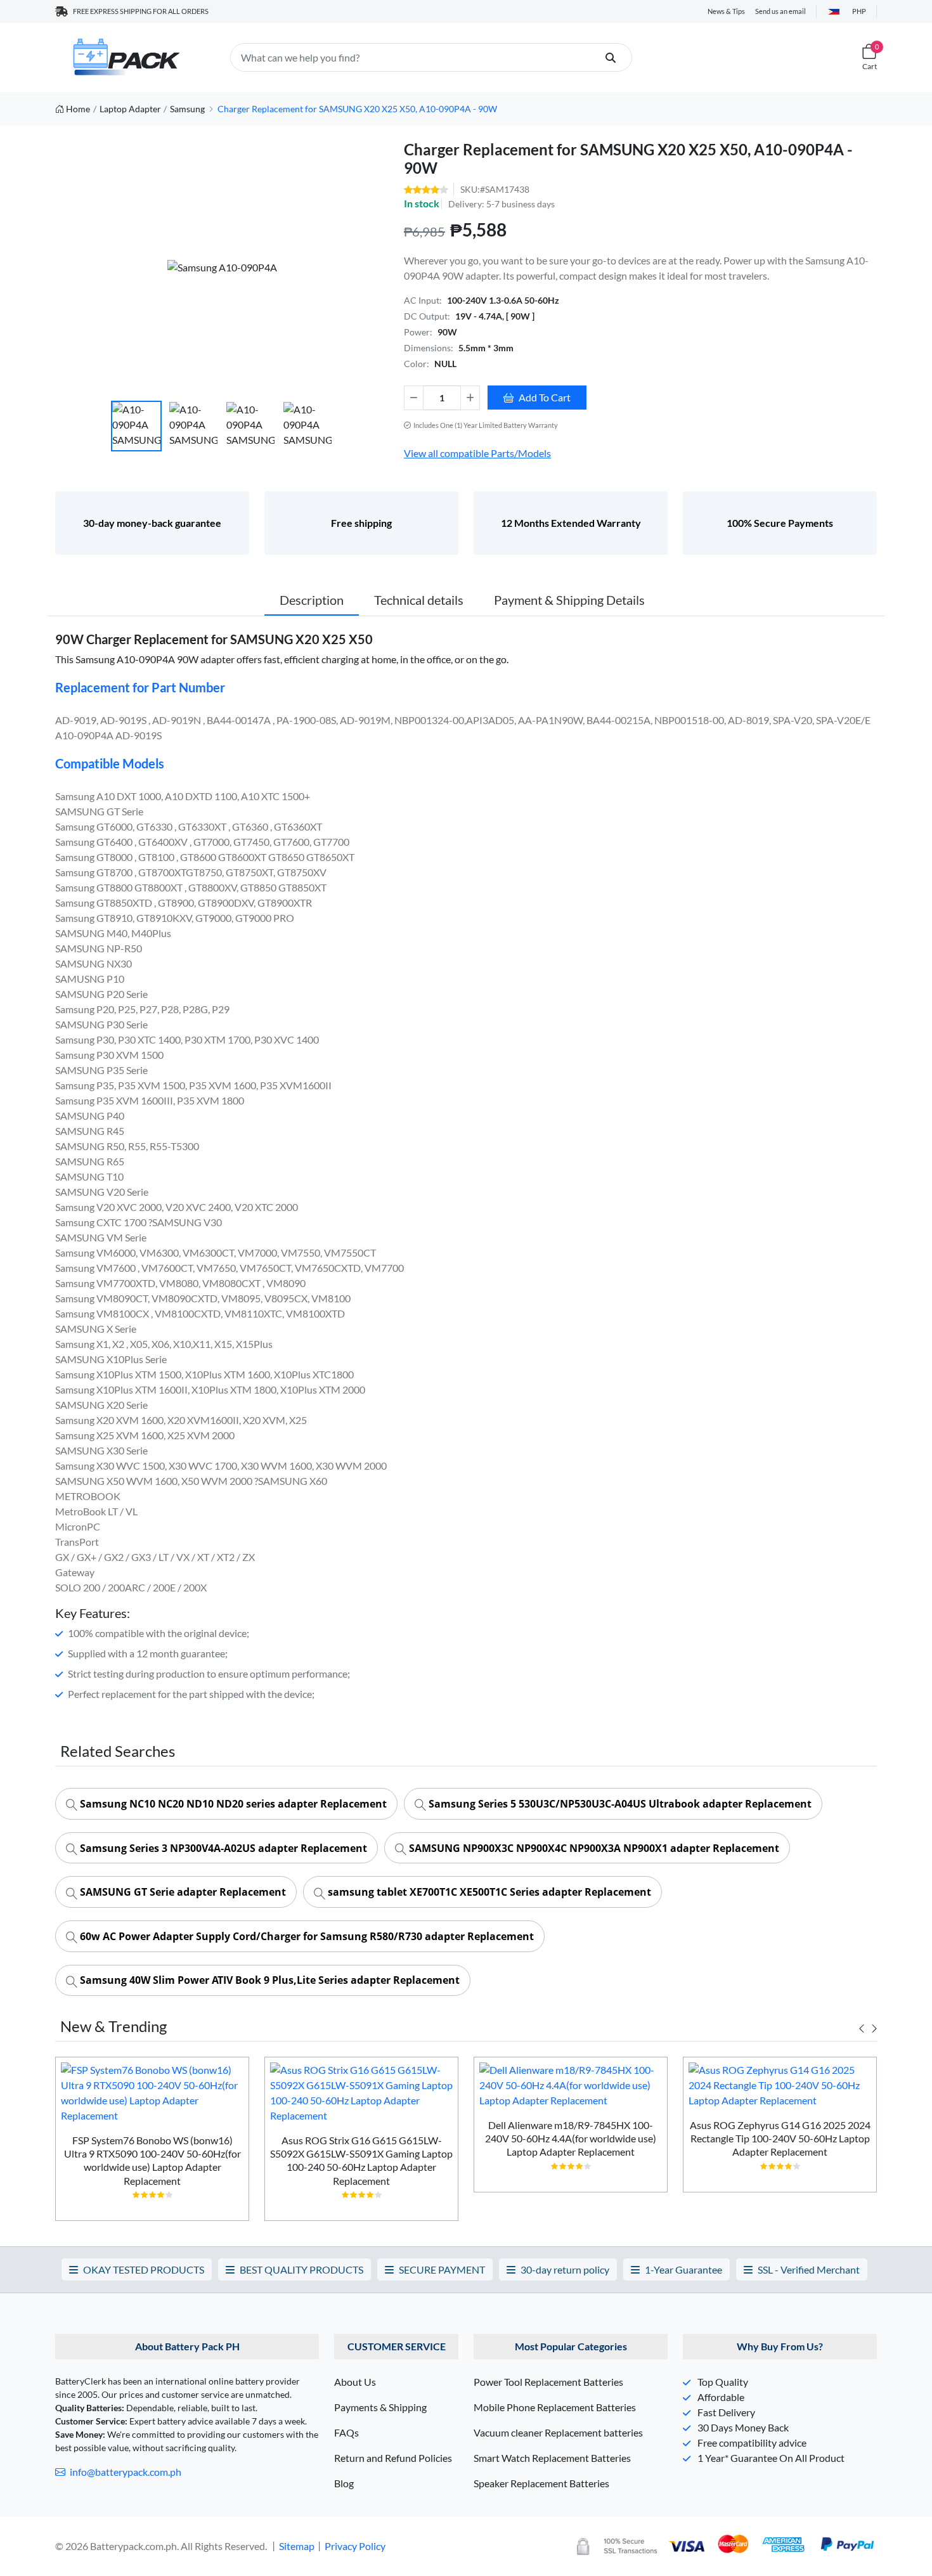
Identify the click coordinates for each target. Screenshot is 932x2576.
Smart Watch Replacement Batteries (552, 2458)
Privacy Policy (355, 2546)
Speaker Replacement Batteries (541, 2483)
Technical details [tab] (419, 600)
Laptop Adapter (130, 109)
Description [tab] (312, 600)
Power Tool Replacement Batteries (548, 2382)
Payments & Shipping (380, 2407)
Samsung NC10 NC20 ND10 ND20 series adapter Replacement (232, 1804)
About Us (355, 2382)
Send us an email (780, 11)
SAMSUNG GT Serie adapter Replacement (182, 1892)
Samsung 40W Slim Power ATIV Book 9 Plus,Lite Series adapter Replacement (269, 1980)
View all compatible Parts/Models (477, 453)
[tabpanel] (152, 2144)
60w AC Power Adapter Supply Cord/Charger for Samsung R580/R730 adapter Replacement (306, 1936)
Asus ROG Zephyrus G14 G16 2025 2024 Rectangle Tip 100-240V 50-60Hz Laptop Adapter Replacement (780, 2139)
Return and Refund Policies (393, 2458)
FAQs (346, 2432)
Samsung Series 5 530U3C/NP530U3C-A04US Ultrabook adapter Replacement (619, 1804)
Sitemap (297, 2546)
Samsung (187, 109)
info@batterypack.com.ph (125, 2472)
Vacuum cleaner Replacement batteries (558, 2432)
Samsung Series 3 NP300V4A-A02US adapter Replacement (222, 1848)
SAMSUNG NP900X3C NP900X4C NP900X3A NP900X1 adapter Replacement (593, 1848)
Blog (344, 2483)
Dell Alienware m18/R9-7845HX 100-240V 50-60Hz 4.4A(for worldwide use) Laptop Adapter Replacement (571, 2139)
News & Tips (726, 11)
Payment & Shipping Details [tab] (569, 600)
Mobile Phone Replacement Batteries (555, 2407)
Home (78, 109)
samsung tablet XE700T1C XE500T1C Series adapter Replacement (488, 1892)
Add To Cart (545, 397)
